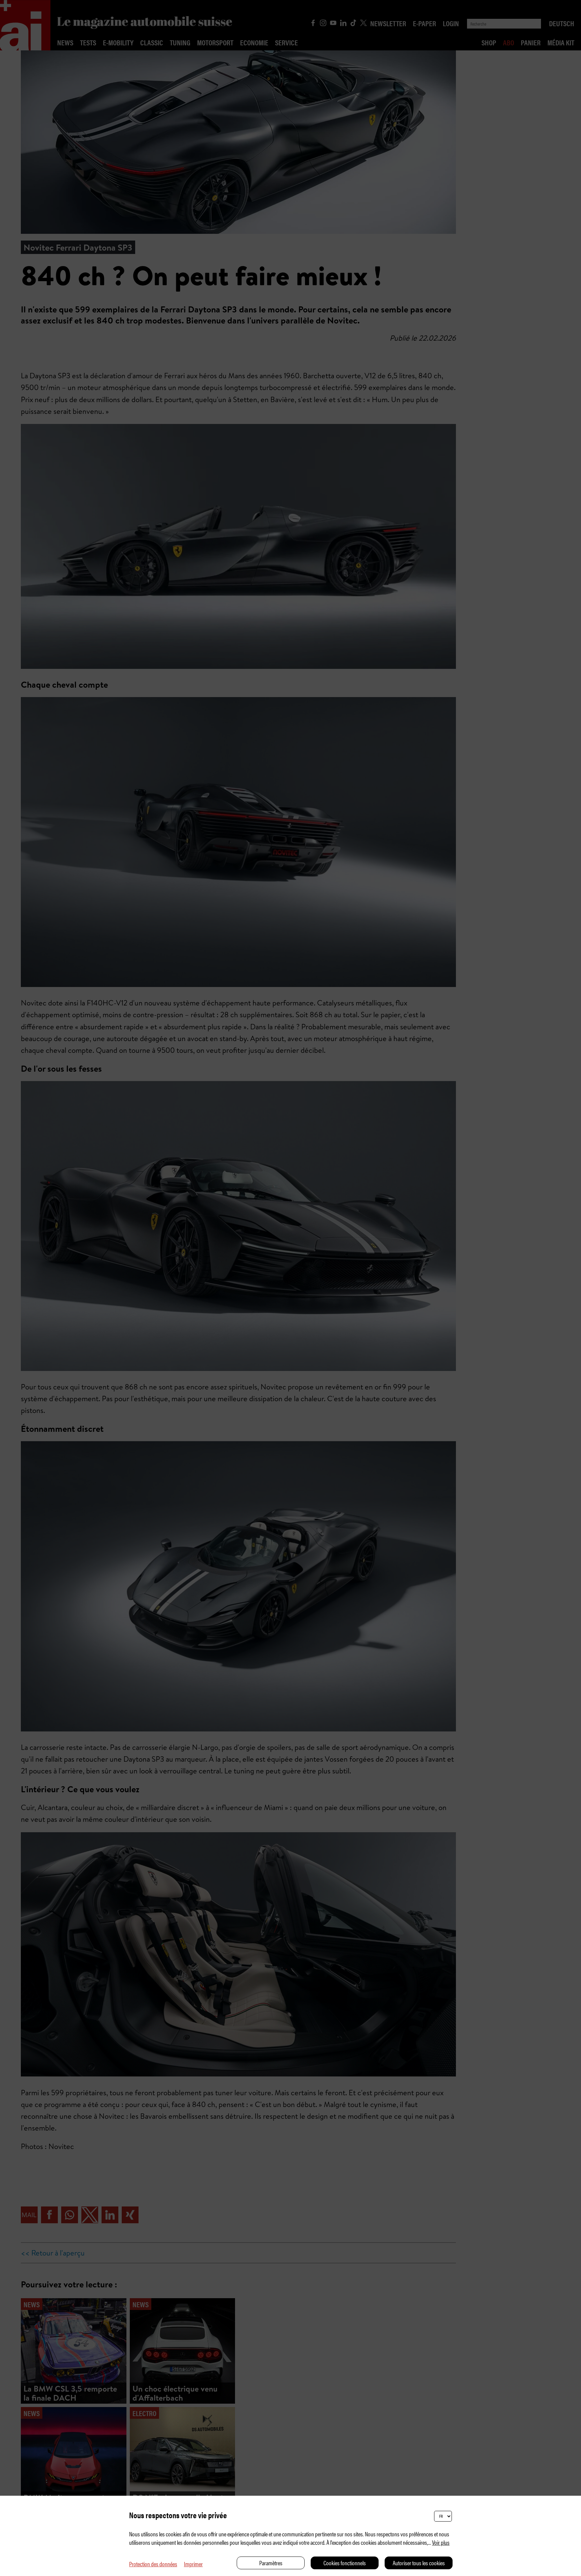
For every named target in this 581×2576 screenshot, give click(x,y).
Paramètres (271, 2563)
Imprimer (193, 2564)
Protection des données (153, 2564)
